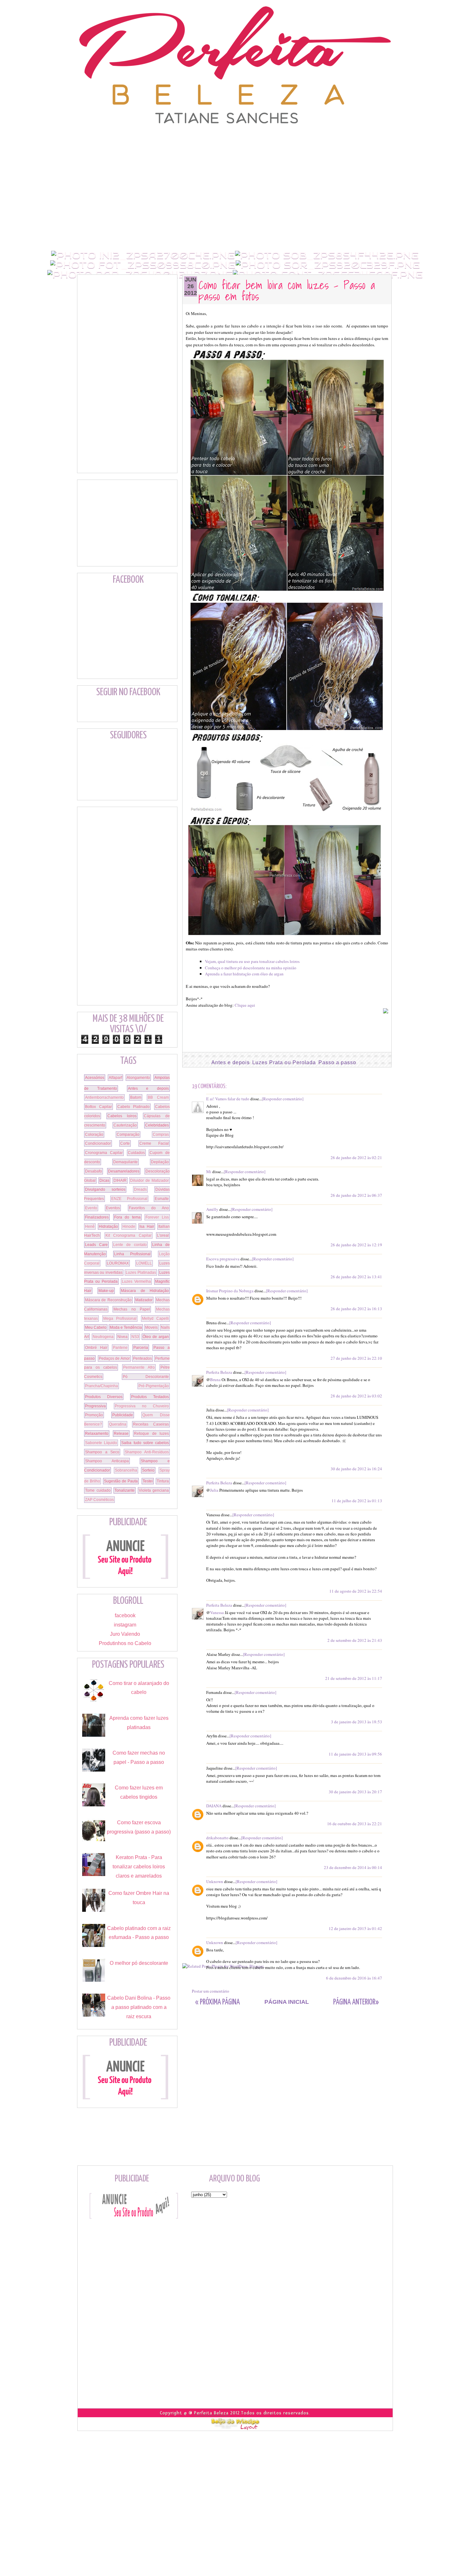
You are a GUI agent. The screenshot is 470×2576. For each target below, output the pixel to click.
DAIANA (214, 1806)
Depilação (160, 1162)
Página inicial (287, 2002)
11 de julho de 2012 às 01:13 (357, 1501)
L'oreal (163, 1235)
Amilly (212, 1209)
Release (121, 1434)
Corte (125, 1143)
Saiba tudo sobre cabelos (145, 1443)
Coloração (94, 1134)
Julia (214, 1490)
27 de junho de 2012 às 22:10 (356, 1358)
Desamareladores (124, 1171)
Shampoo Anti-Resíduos (147, 1452)
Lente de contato (130, 1245)
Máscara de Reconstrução (108, 1300)
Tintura (163, 1481)
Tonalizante (125, 1490)
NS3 (135, 1337)
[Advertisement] (235, 139)
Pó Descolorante (146, 1377)
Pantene (120, 1348)
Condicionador (98, 1143)
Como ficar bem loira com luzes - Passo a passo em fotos (287, 290)
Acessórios (95, 1078)
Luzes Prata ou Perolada (284, 1062)
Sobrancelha (126, 1470)
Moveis (151, 1327)
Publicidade (123, 1415)
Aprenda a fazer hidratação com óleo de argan (244, 974)
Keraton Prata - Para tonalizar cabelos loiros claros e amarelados (139, 1867)
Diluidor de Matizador (149, 1180)
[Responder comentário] (283, 1099)
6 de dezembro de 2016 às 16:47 (354, 1978)
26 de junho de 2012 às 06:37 (356, 1195)
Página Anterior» (356, 2002)
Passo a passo (337, 1062)
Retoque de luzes (151, 1434)
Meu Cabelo (96, 1327)
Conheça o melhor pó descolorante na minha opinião (251, 968)
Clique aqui (245, 1005)
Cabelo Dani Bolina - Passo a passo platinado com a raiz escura (139, 2007)
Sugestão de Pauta (121, 1481)
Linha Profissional (132, 1254)
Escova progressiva (223, 1259)
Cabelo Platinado (134, 1107)
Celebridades (157, 1125)
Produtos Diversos (104, 1397)
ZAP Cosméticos (99, 1500)
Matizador (144, 1300)
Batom (136, 1097)
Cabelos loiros (122, 1116)
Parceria (141, 1348)
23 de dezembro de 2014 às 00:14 (353, 1867)
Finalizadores (97, 1217)
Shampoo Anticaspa (107, 1461)
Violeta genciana (154, 1490)
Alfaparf (115, 1078)
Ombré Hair (96, 1348)
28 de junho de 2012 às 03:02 (356, 1396)
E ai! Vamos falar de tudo (228, 1099)
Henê (90, 1226)
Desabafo (94, 1171)
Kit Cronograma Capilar (129, 1235)
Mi (209, 1172)
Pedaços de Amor (114, 1358)
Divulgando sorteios (105, 1189)
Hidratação (108, 1226)
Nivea (122, 1337)
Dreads (140, 1189)
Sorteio (148, 1470)
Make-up (106, 1291)
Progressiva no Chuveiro (142, 1406)
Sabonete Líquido (101, 1443)
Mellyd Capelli (156, 1319)
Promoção (94, 1415)
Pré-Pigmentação (154, 1386)
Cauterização (125, 1125)
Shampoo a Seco (102, 1452)
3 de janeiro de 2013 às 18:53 (356, 1722)
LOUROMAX (118, 1263)
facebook (125, 1615)
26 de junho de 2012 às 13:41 (356, 1277)
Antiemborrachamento (104, 1097)
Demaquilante (125, 1162)
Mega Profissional (120, 1319)
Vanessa (217, 1612)
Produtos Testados (150, 1397)
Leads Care (96, 1245)
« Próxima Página (217, 2002)
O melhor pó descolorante (139, 1963)
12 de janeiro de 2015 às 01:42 (355, 1928)
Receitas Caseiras (151, 1424)
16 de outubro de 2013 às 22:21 (355, 1824)
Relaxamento (97, 1434)
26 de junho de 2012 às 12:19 (356, 1245)
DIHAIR (120, 1180)
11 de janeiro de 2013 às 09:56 (355, 1754)
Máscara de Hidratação (145, 1291)
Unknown (215, 1881)
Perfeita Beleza (219, 1372)
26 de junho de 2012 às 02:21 (356, 1157)
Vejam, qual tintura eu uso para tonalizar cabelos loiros (252, 961)
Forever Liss (157, 1217)
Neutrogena (103, 1337)
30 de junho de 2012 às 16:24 (356, 1469)
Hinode (129, 1226)
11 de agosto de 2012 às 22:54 (356, 1591)
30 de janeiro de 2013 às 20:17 (355, 1792)
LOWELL (144, 1263)
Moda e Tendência (126, 1327)
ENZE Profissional (129, 1199)
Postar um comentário (211, 1991)
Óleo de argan (156, 1337)
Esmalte (162, 1199)
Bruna (215, 1380)
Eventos (113, 1208)
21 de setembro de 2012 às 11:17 (354, 1678)
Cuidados (136, 1153)
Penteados (142, 1358)
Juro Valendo (125, 1634)
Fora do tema (127, 1217)
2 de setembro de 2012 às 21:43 (355, 1640)
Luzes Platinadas (141, 1273)
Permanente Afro (139, 1367)
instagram (125, 1625)
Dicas (104, 1180)
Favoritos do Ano (149, 1208)
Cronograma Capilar (104, 1153)
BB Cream (158, 1097)
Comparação (128, 1134)
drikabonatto (217, 1838)
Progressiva (95, 1406)
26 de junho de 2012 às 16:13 (356, 1309)
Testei (148, 1481)
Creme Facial (154, 1143)
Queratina (118, 1424)
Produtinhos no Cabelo (125, 1643)
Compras (161, 1134)
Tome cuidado (98, 1490)
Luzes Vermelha (136, 1281)
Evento (91, 1208)
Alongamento (138, 1078)
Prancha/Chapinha (102, 1386)
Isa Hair (147, 1226)
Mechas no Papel (132, 1309)
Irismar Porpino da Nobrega (230, 1291)
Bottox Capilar (98, 1107)
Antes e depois (231, 1062)
